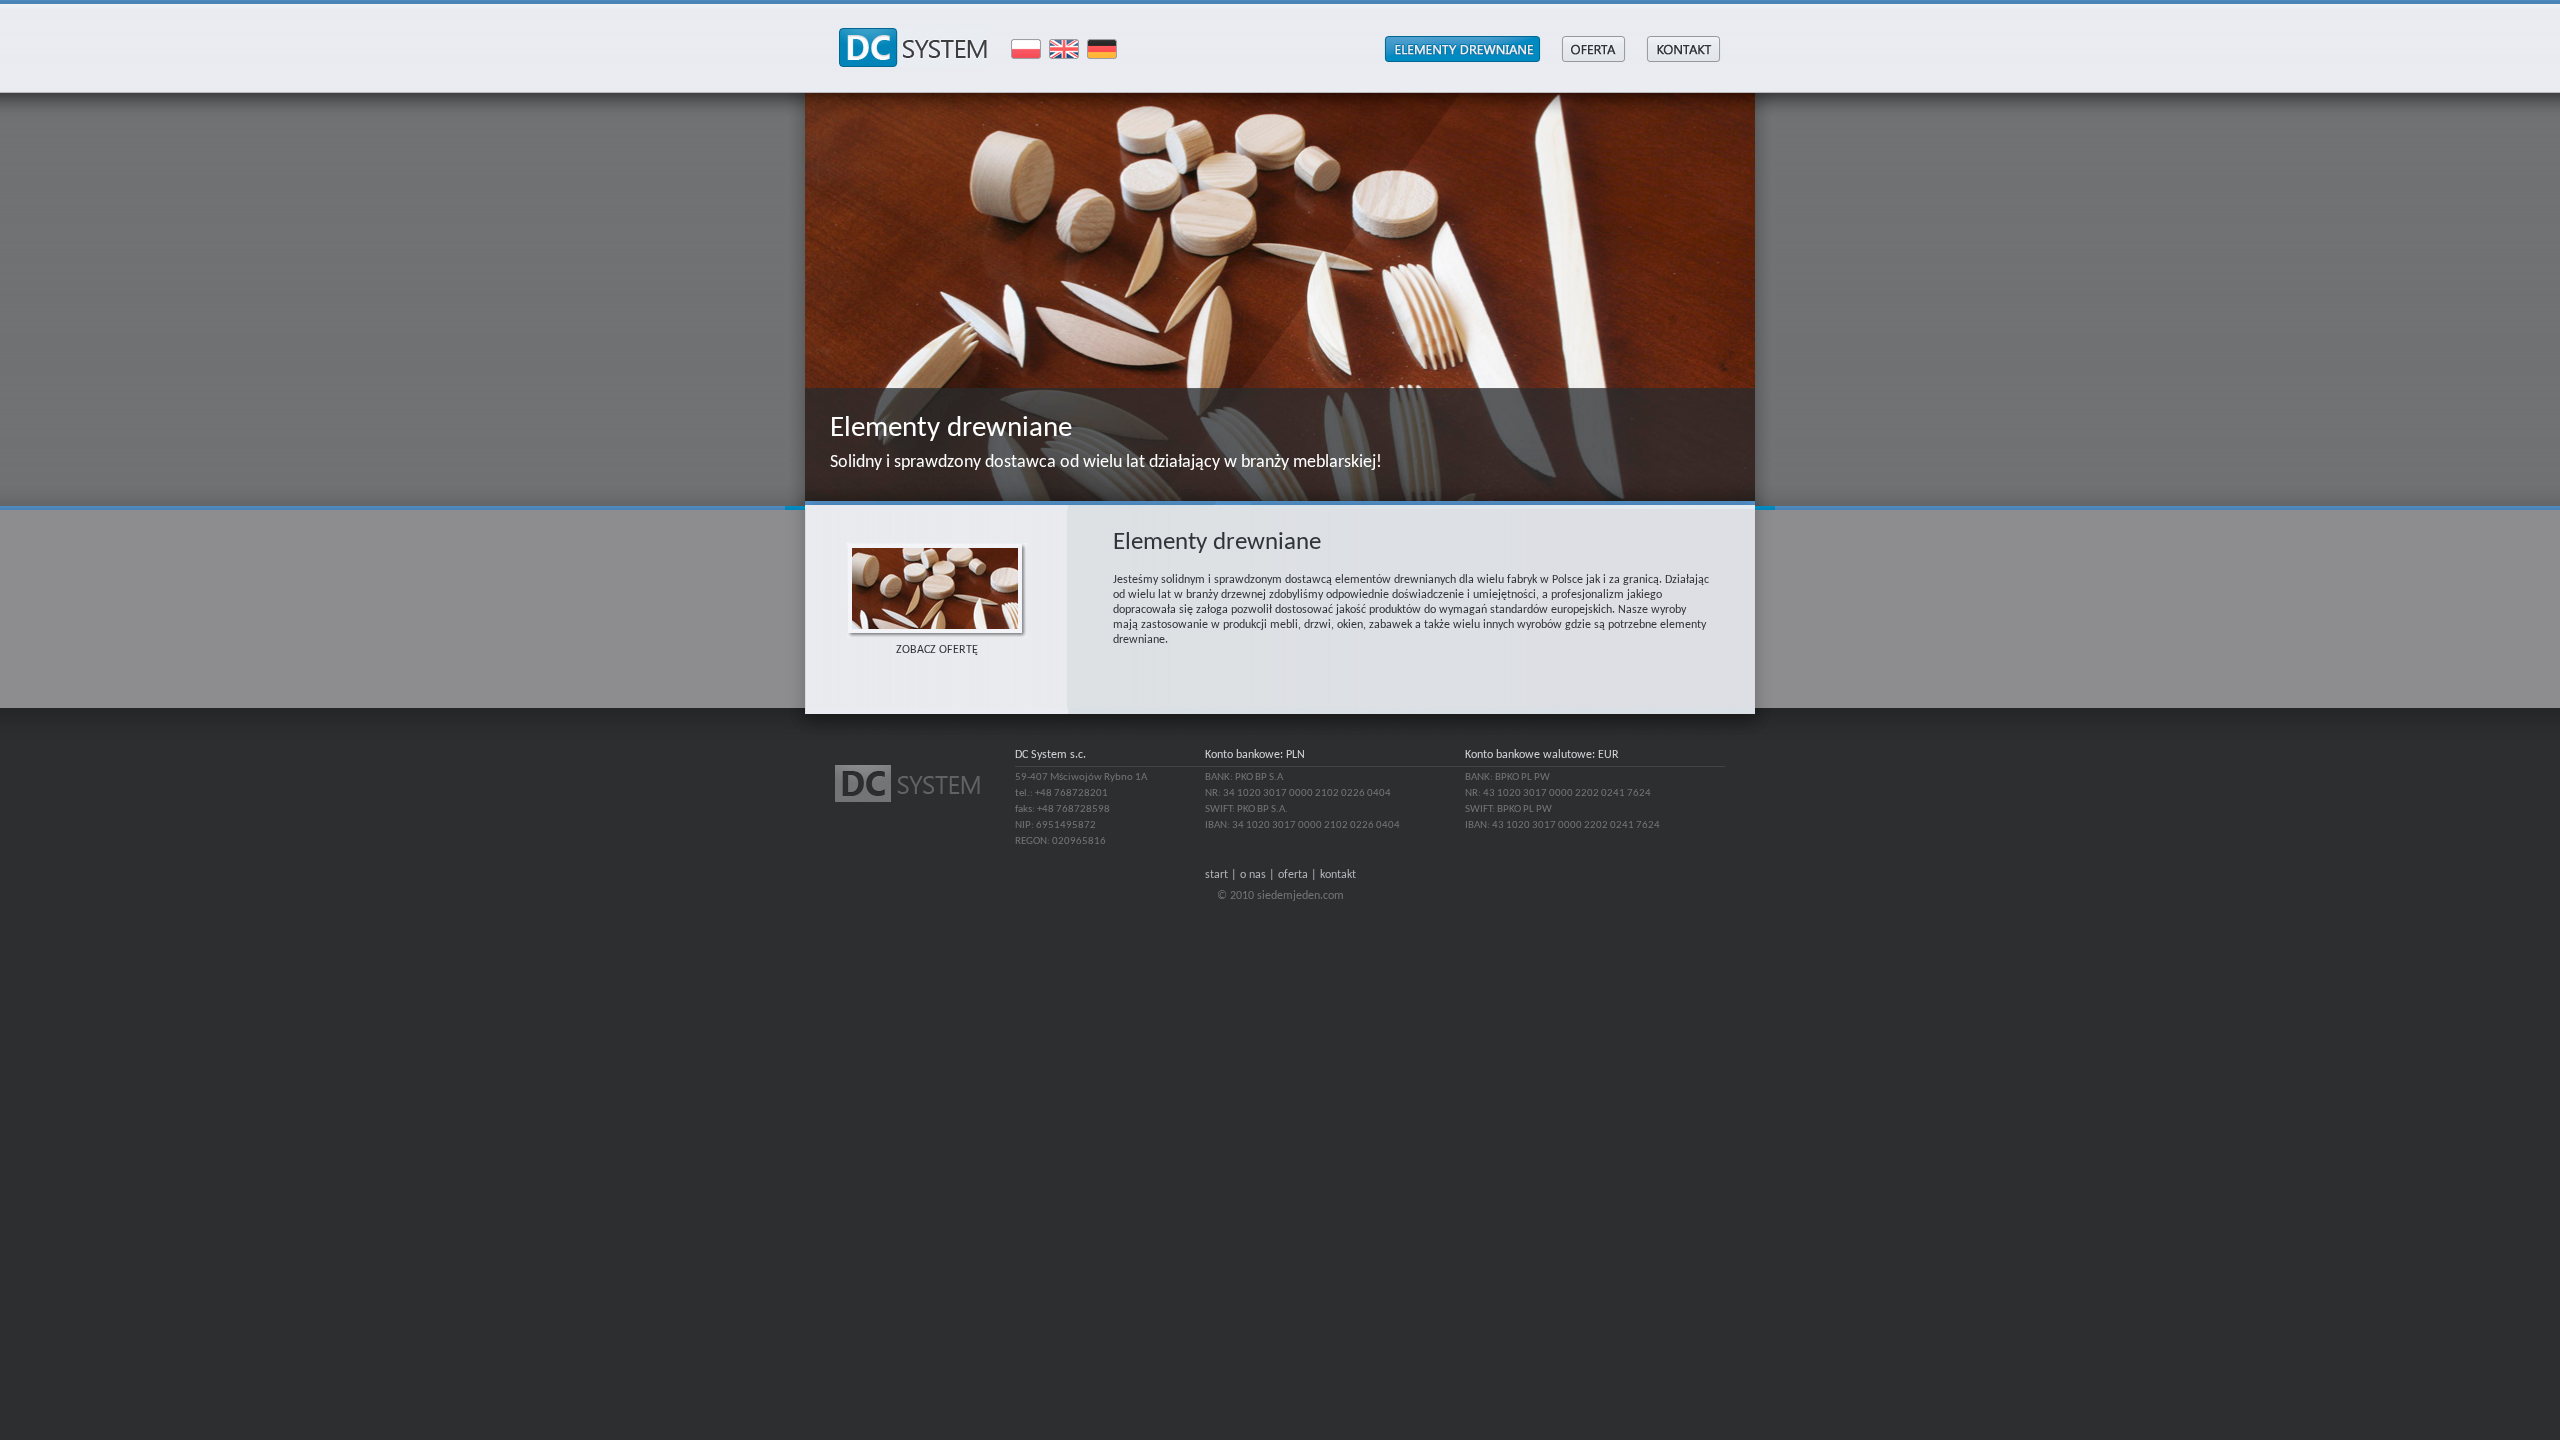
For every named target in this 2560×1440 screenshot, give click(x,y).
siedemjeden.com (1300, 896)
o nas (1253, 875)
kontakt (1338, 875)
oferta (1293, 875)
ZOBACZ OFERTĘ (937, 650)
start (1216, 875)
